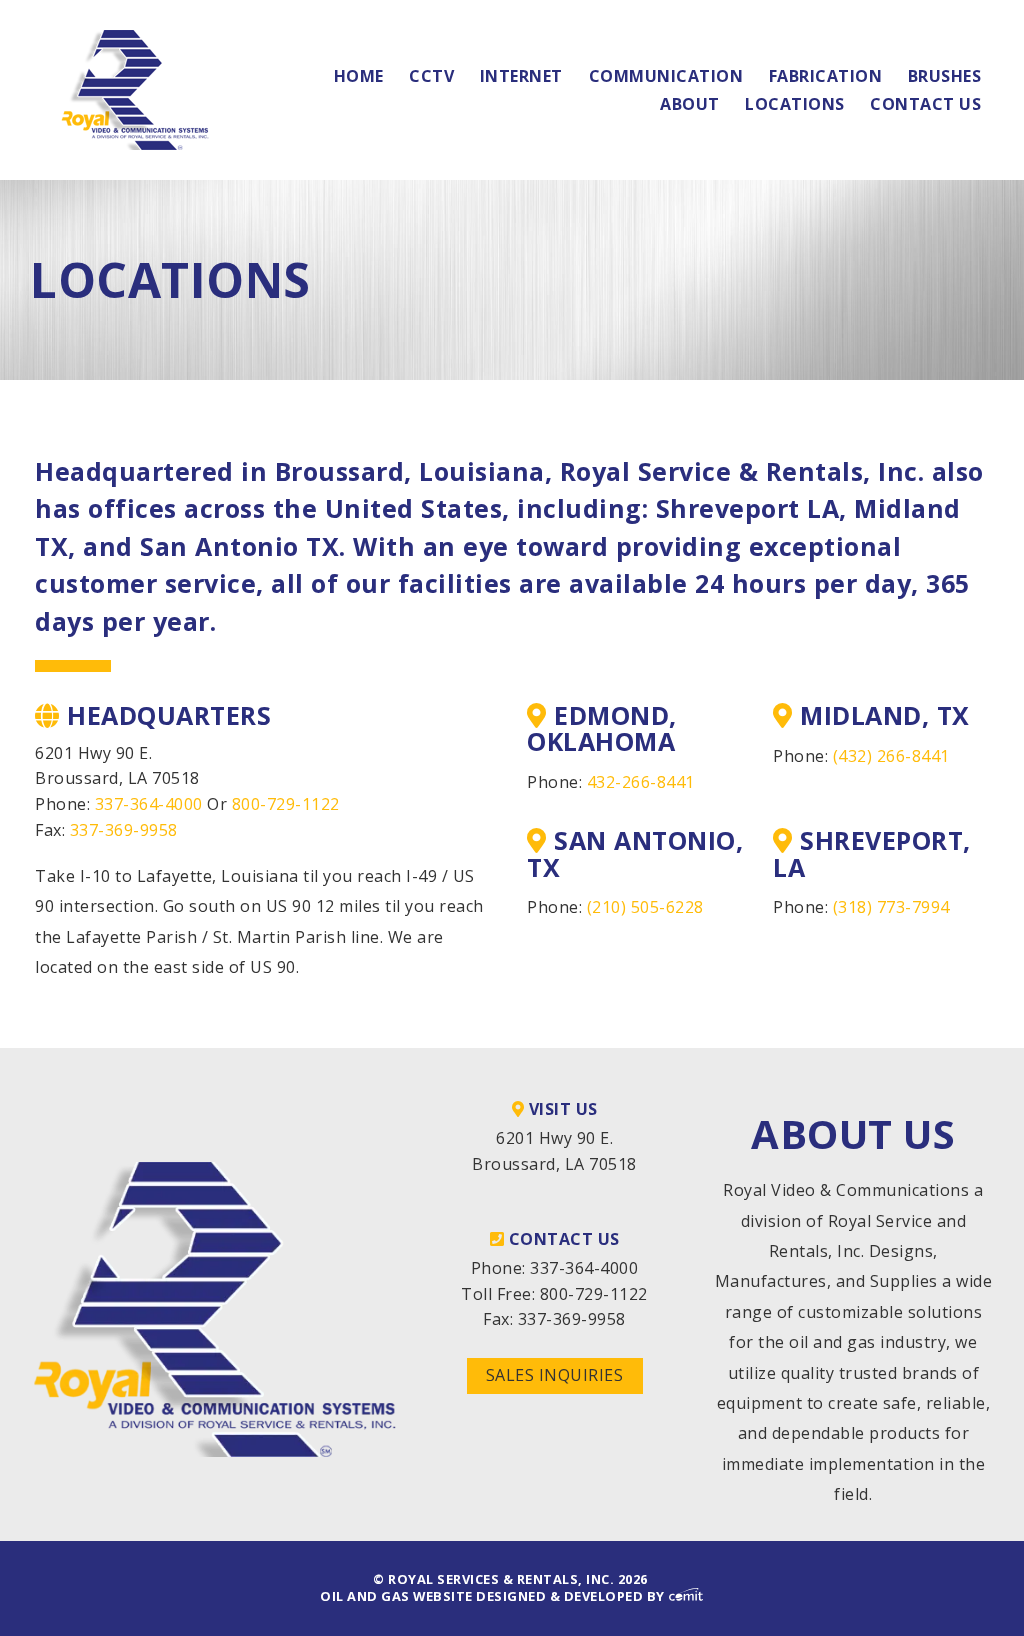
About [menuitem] (690, 104)
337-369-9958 (124, 830)
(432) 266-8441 (891, 756)
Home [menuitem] (359, 76)
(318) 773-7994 (891, 907)
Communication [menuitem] (666, 76)
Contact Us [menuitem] (925, 104)
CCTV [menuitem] (431, 76)
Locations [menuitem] (795, 104)
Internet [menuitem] (521, 76)
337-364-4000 (149, 804)
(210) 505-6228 (645, 907)
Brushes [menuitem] (945, 76)
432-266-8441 (641, 782)
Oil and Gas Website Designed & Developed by (494, 1596)
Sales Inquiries (555, 1375)
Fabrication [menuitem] (826, 76)
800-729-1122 (286, 804)
